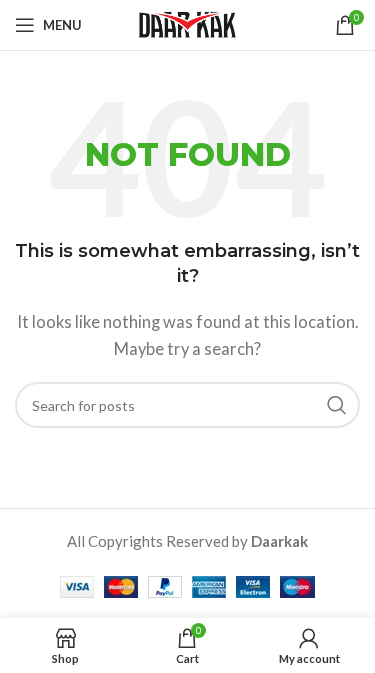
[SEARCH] (337, 405)
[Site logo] (188, 23)
